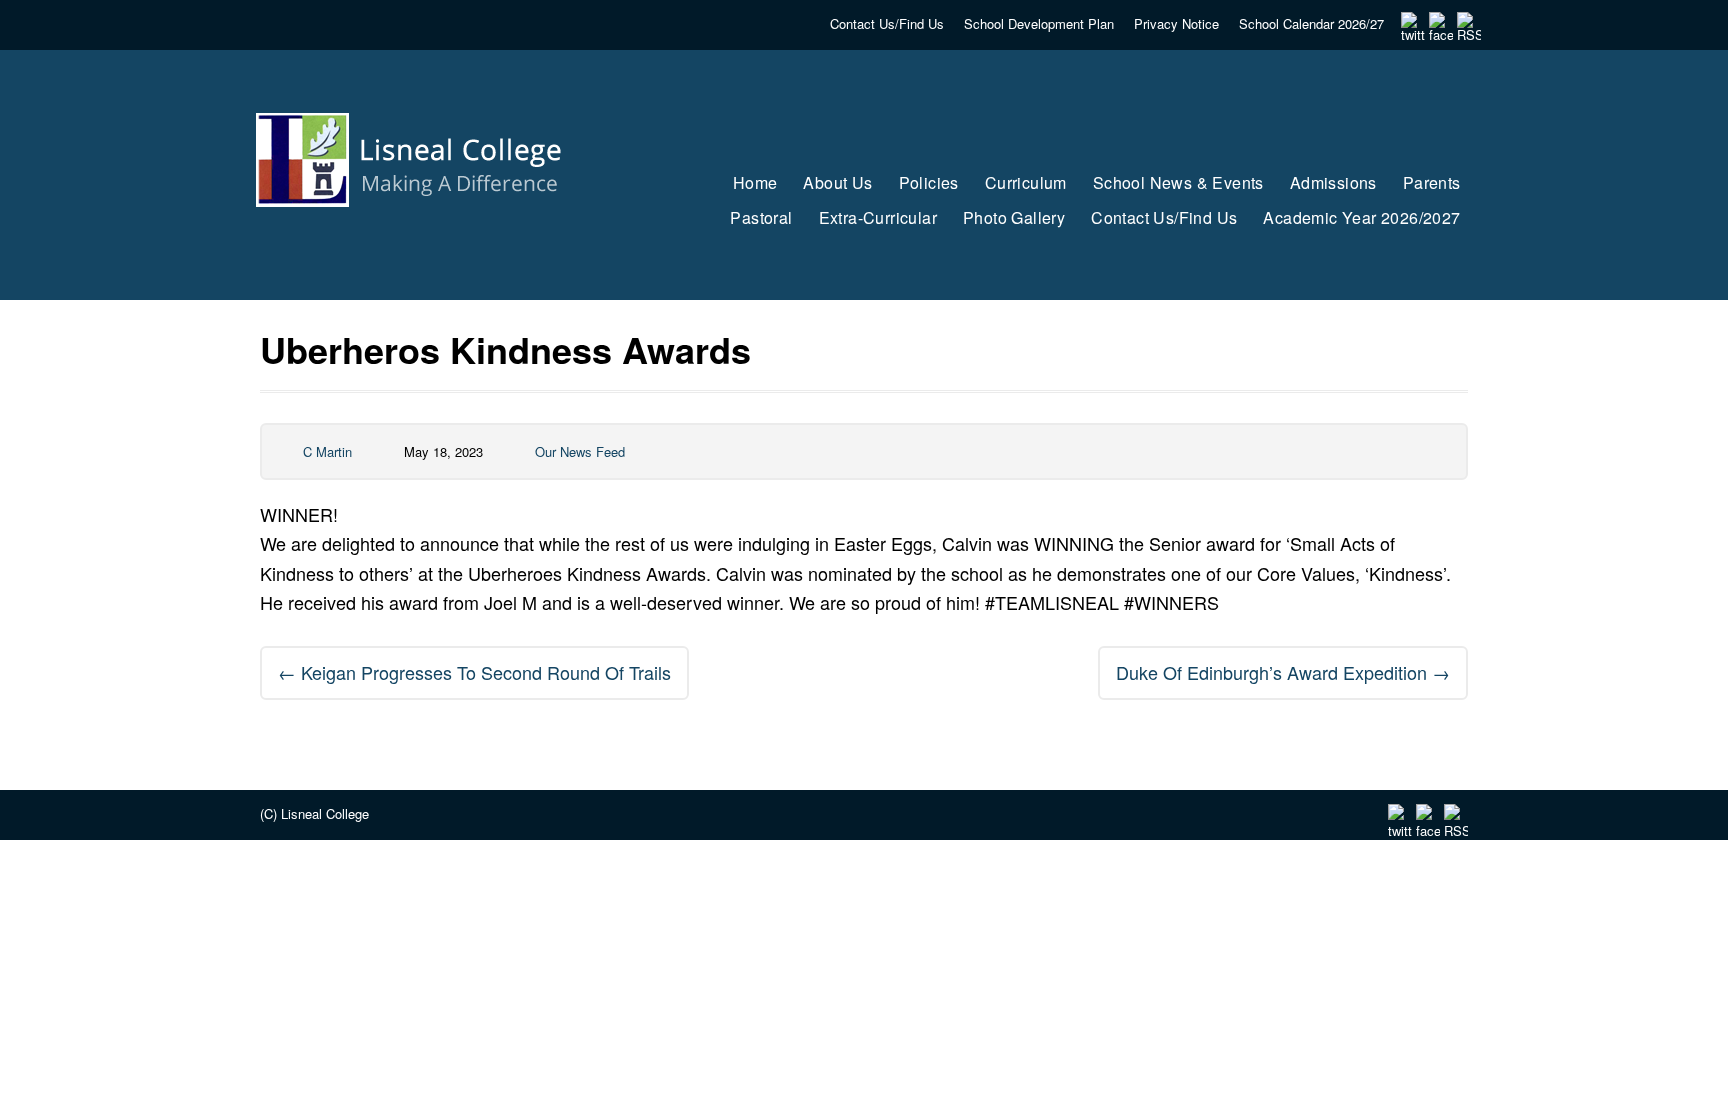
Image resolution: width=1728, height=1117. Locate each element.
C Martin (327, 451)
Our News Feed (580, 451)
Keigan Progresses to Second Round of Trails (474, 672)
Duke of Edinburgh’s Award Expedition (1283, 672)
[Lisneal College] (427, 245)
